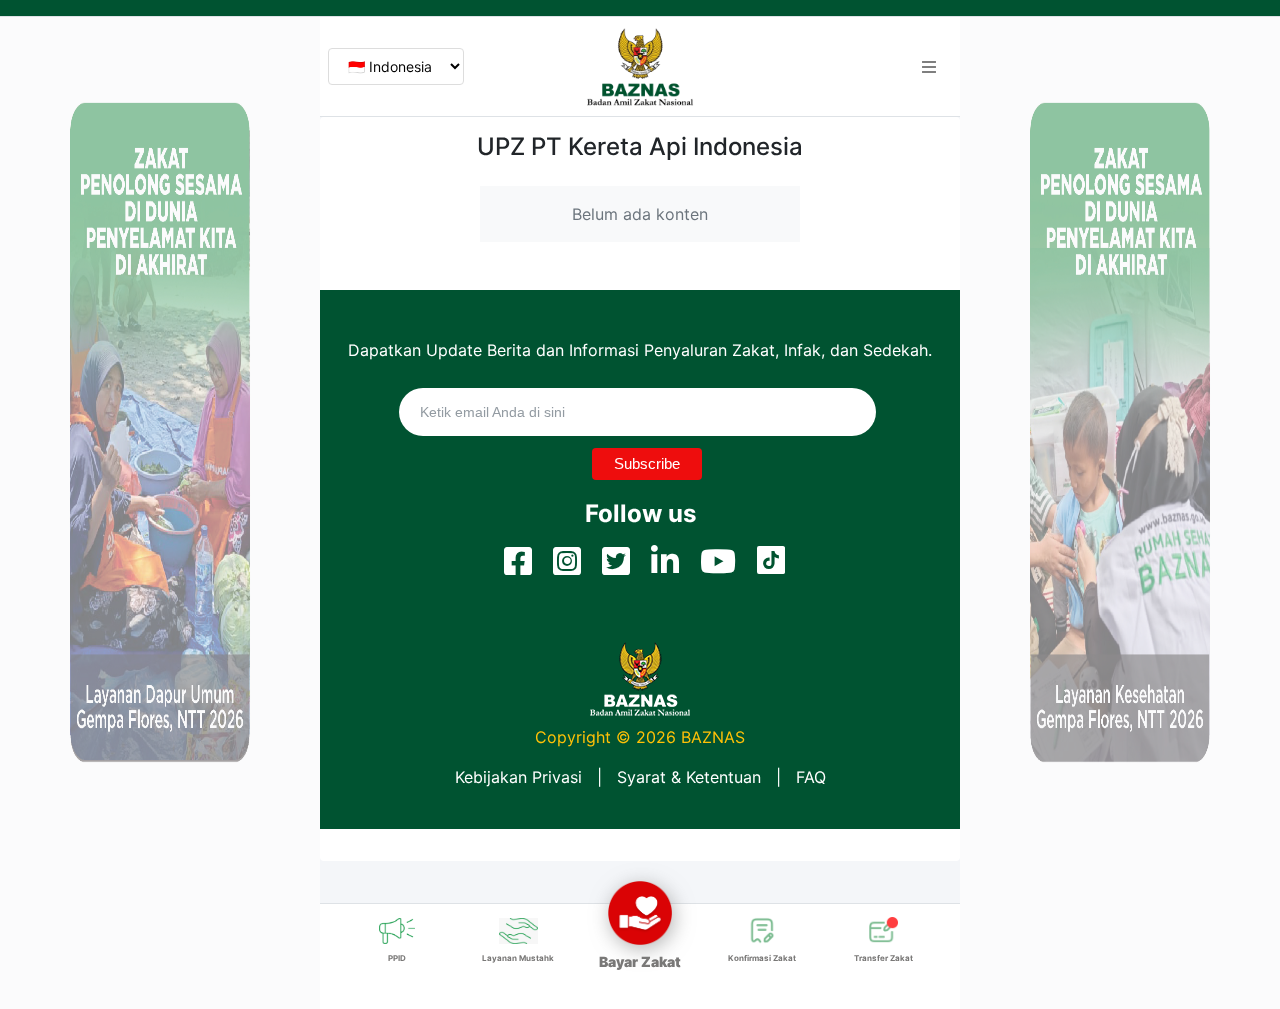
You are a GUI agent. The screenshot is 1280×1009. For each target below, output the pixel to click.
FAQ (811, 777)
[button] (929, 67)
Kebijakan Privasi (518, 777)
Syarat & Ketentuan (689, 777)
